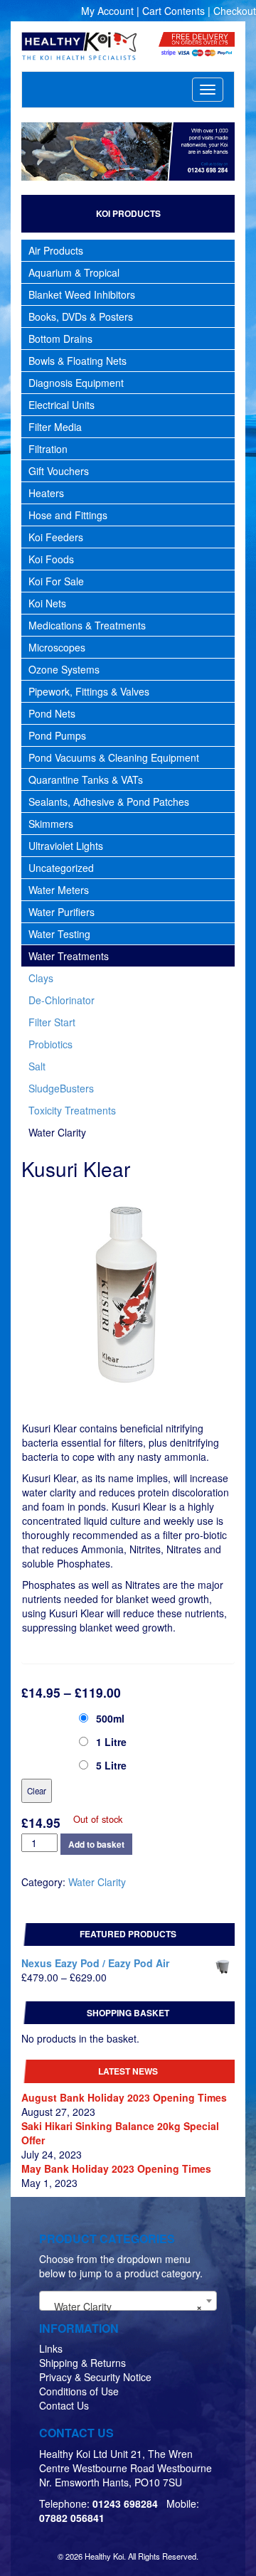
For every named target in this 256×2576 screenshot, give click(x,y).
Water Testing (59, 934)
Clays (41, 978)
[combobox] (128, 2301)
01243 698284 (125, 2503)
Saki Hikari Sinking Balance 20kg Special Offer (120, 2133)
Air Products (56, 250)
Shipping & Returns (82, 2363)
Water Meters (59, 890)
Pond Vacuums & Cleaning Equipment (114, 757)
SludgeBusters (61, 1088)
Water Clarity (57, 1132)
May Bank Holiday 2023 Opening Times (116, 2168)
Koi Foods (51, 559)
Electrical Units (62, 405)
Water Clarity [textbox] (124, 2306)
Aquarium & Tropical (74, 272)
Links (51, 2348)
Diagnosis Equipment (76, 383)
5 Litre (111, 1765)
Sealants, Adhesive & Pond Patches (109, 802)
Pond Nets (52, 713)
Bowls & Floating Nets (78, 361)
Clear (37, 1791)
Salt (37, 1066)
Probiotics (50, 1044)
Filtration (48, 449)
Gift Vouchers (59, 471)
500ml (110, 1718)
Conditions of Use (79, 2391)
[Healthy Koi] (79, 46)
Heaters (46, 493)
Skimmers (51, 824)
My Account (107, 11)
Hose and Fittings (68, 515)
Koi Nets (47, 603)
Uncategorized (61, 868)
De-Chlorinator (62, 1000)
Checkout (235, 11)
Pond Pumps (57, 735)
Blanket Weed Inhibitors (82, 294)
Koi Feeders (56, 537)
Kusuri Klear (52, 1716)
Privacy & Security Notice (95, 2377)
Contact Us (64, 2405)
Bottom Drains (60, 339)
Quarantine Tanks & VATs (86, 779)
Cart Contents (174, 11)
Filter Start (52, 1022)
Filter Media (55, 427)
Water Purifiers (62, 912)
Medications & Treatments (87, 625)
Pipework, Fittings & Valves (89, 691)
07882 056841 (72, 2518)
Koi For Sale (56, 581)
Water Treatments (69, 956)
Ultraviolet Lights (66, 846)
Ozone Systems (64, 669)
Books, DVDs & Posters (81, 316)
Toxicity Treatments (72, 1110)
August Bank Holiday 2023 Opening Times (124, 2097)
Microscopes (57, 647)
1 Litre (111, 1742)
